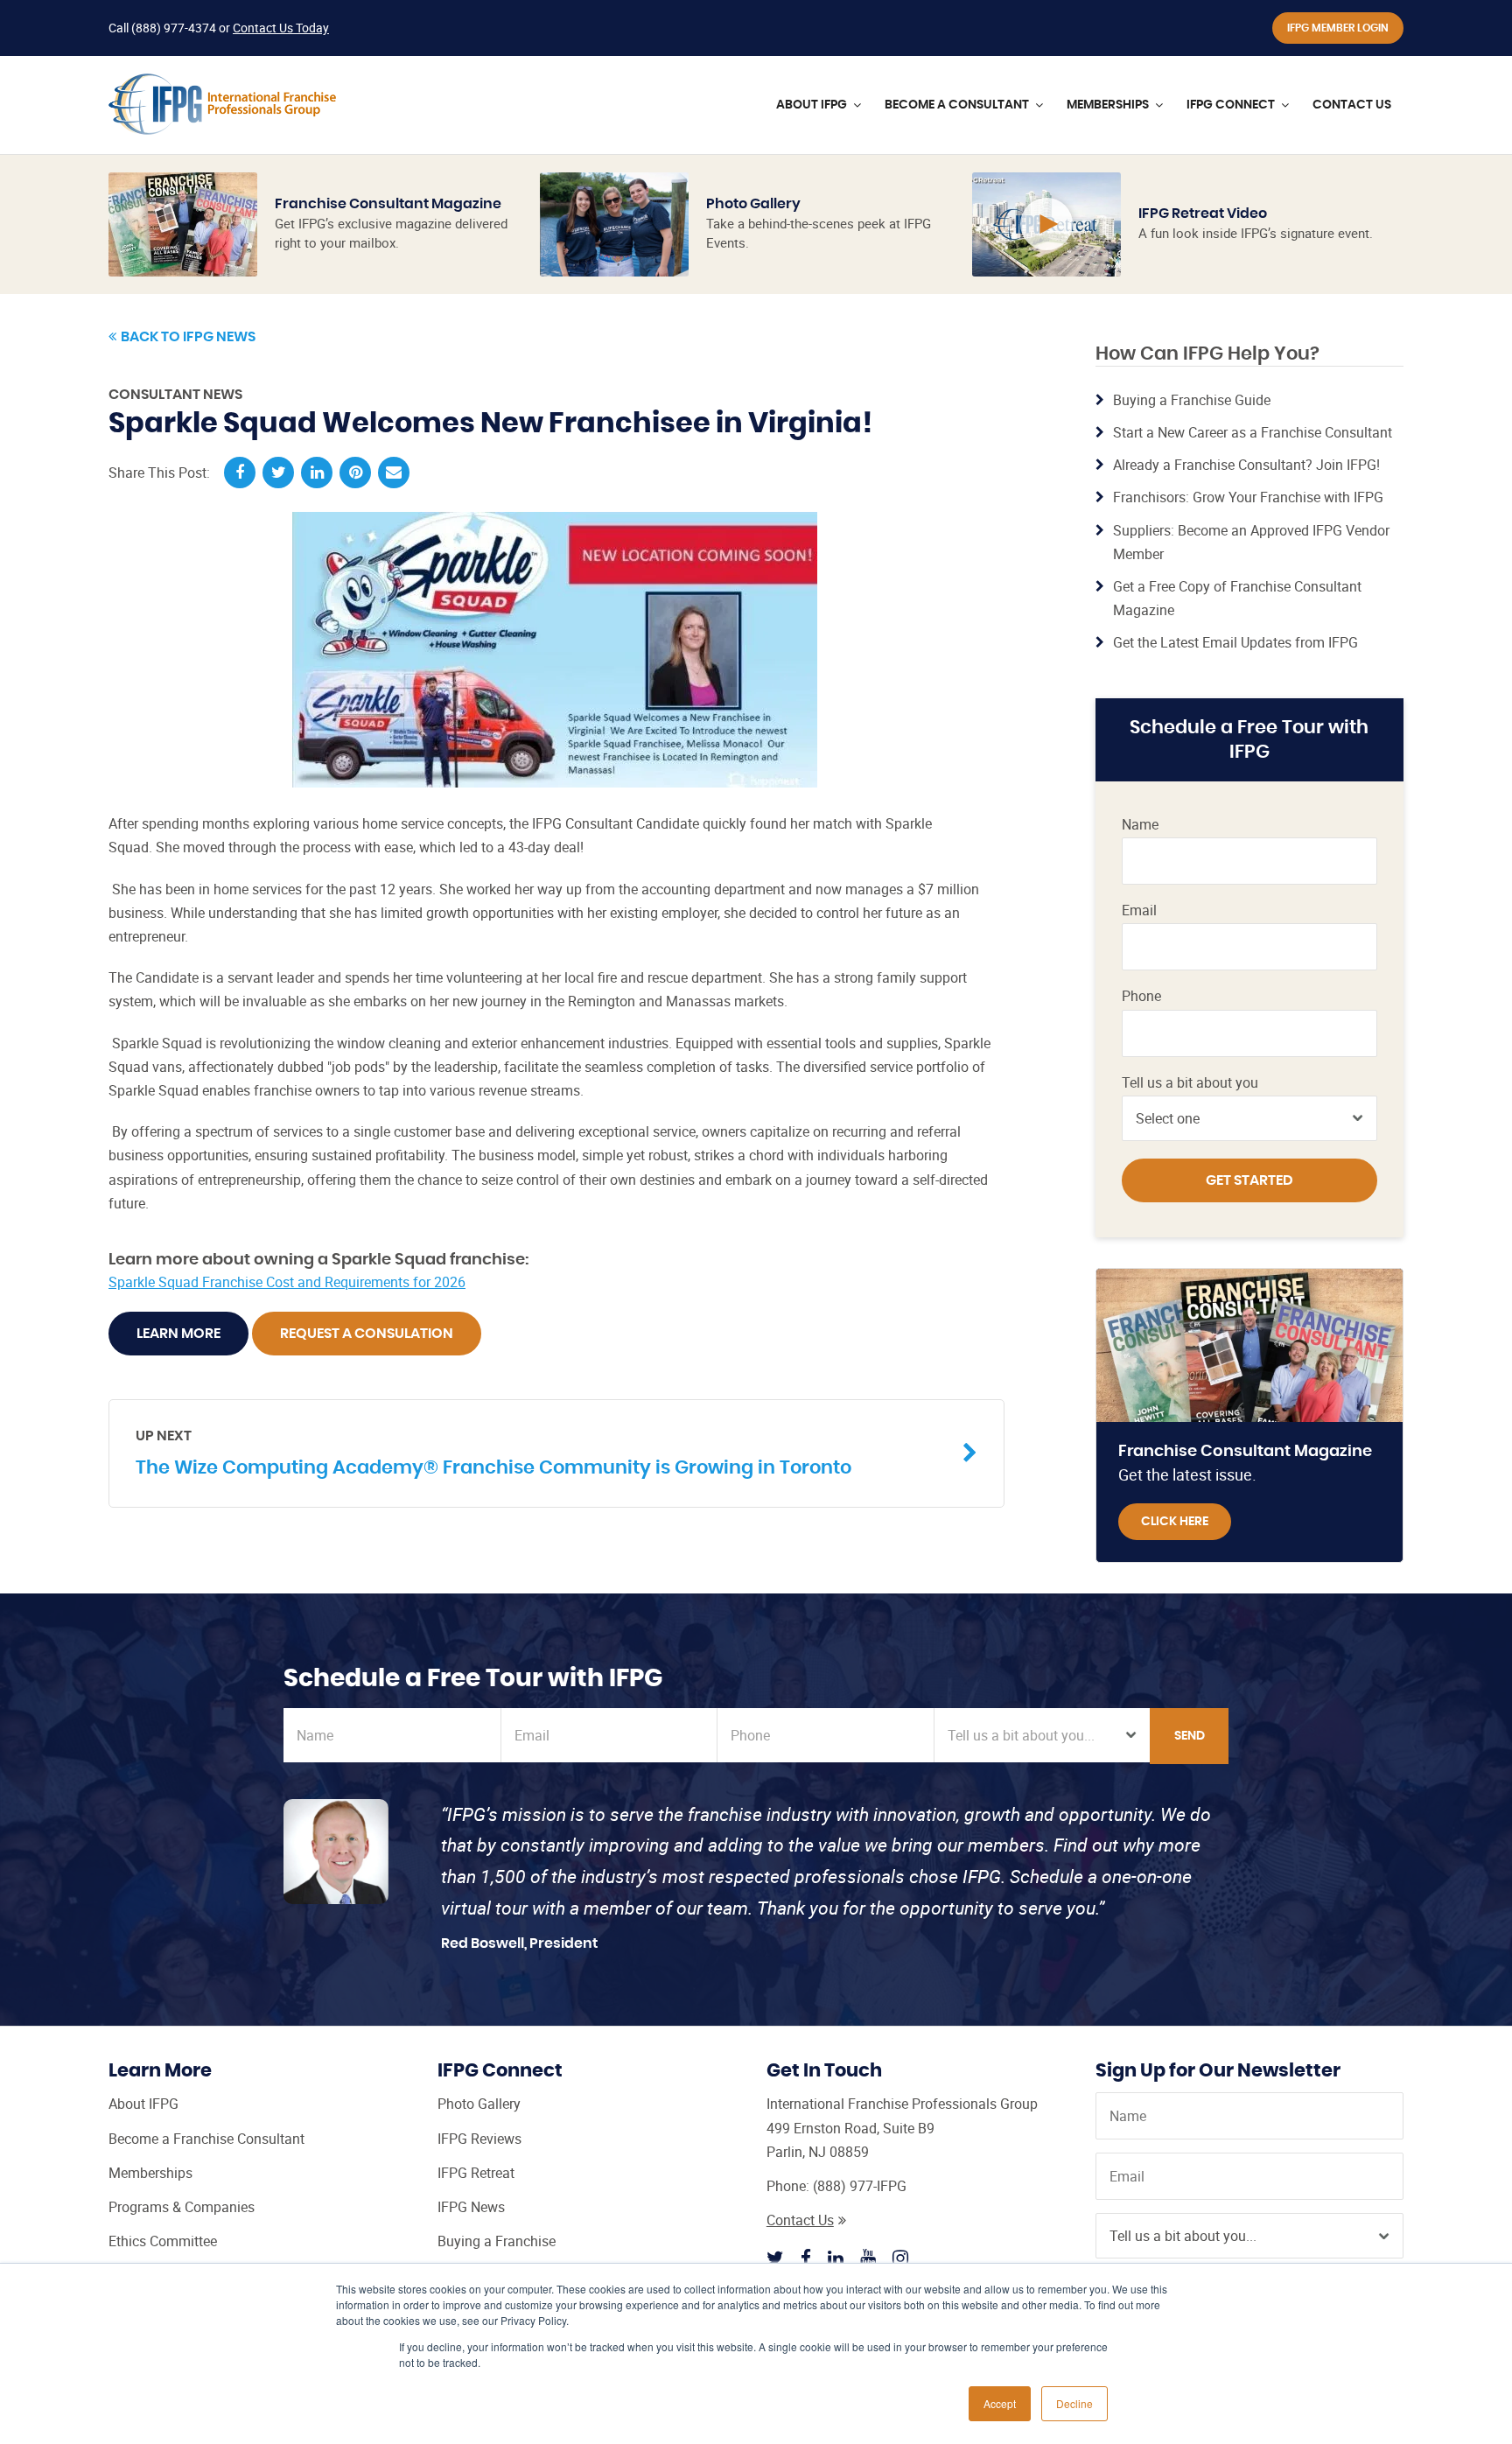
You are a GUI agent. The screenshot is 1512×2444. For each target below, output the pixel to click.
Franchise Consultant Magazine (388, 204)
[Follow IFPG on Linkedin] (836, 2258)
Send (1190, 1736)
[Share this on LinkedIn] (317, 473)
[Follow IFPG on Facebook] (806, 2258)
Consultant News (175, 395)
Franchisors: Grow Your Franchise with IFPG (1248, 497)
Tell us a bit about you (1190, 1083)
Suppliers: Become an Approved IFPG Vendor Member (1251, 542)
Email (1139, 910)
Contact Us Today (281, 28)
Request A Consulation (367, 1334)
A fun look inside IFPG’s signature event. (1256, 233)
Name (1140, 825)
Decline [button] (1074, 2403)
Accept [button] (1000, 2403)
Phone (1141, 996)
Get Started (1249, 1180)
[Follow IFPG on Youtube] (868, 2258)
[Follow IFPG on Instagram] (900, 2258)
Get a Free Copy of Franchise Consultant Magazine (1237, 598)
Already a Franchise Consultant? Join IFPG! (1246, 465)
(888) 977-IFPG (860, 2186)
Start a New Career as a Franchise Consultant (1253, 432)
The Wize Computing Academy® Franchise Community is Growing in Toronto (493, 1453)
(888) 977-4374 (174, 28)
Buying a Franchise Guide (1192, 400)
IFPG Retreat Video (1203, 214)
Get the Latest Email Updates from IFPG (1235, 642)
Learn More (178, 1334)
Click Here (1175, 1522)
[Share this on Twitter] (278, 473)
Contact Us (800, 2220)
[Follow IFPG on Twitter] (775, 2258)
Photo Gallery (753, 204)
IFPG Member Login (1338, 28)
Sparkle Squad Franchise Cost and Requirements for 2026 (287, 1282)
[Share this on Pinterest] (355, 473)
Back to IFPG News (188, 337)
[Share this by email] (394, 473)
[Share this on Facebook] (240, 473)
